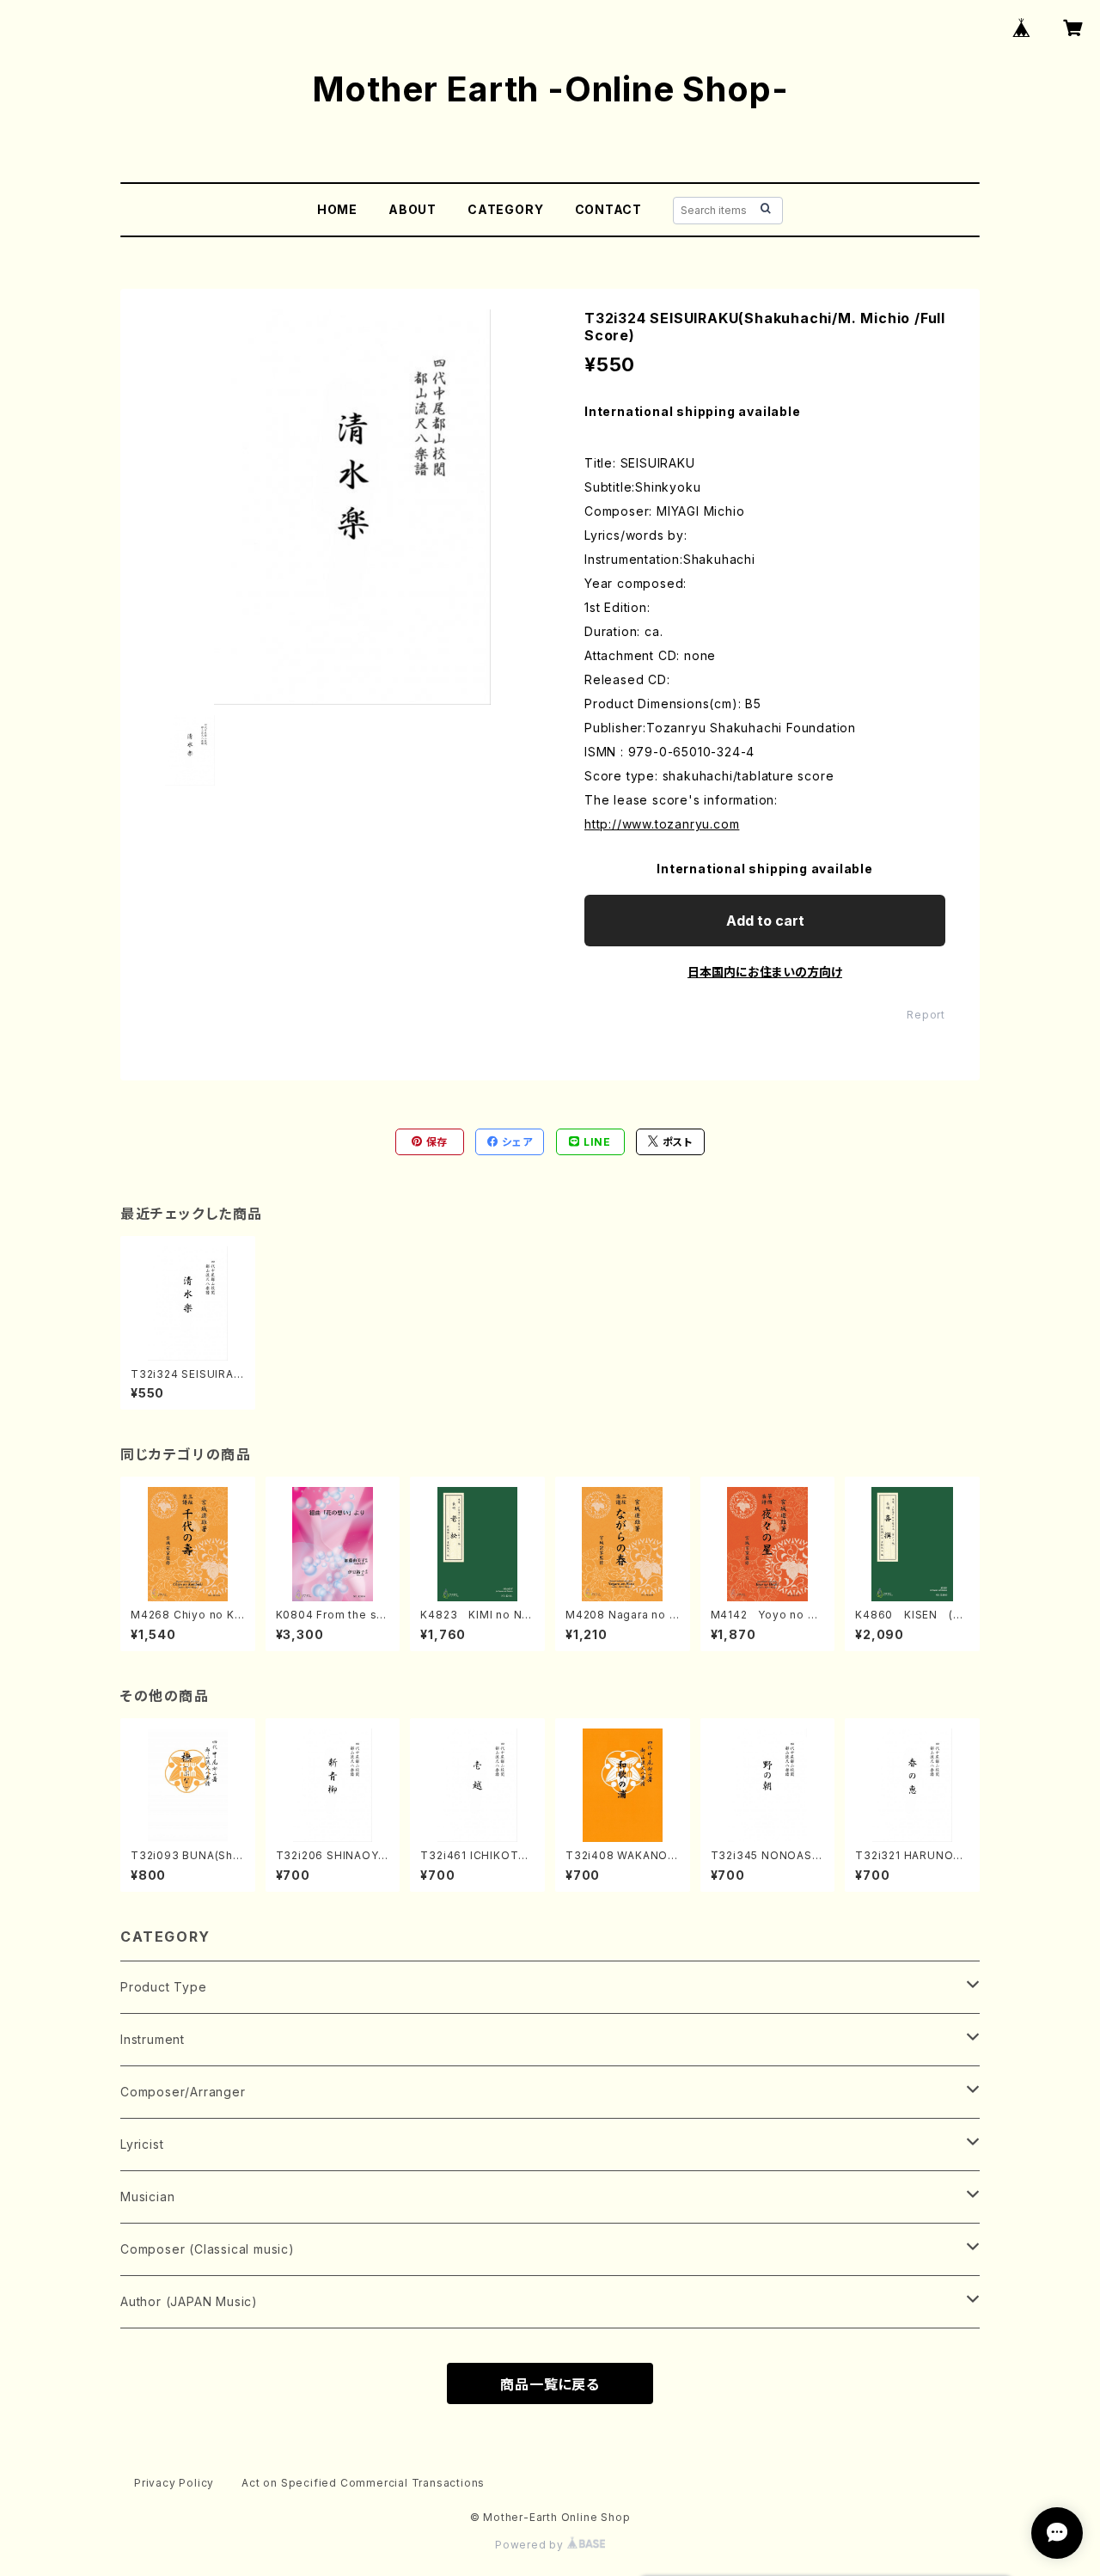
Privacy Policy (174, 2483)
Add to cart (765, 921)
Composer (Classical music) (208, 2249)
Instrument (153, 2039)
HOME (337, 209)
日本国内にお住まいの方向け (765, 972)
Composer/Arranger (183, 2092)
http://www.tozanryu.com (662, 824)
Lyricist (142, 2144)
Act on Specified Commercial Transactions (363, 2483)
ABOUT (412, 209)
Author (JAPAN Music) (189, 2301)
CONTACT (609, 209)
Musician (147, 2197)
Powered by (531, 2545)
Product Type (164, 1987)
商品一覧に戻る (550, 2384)
